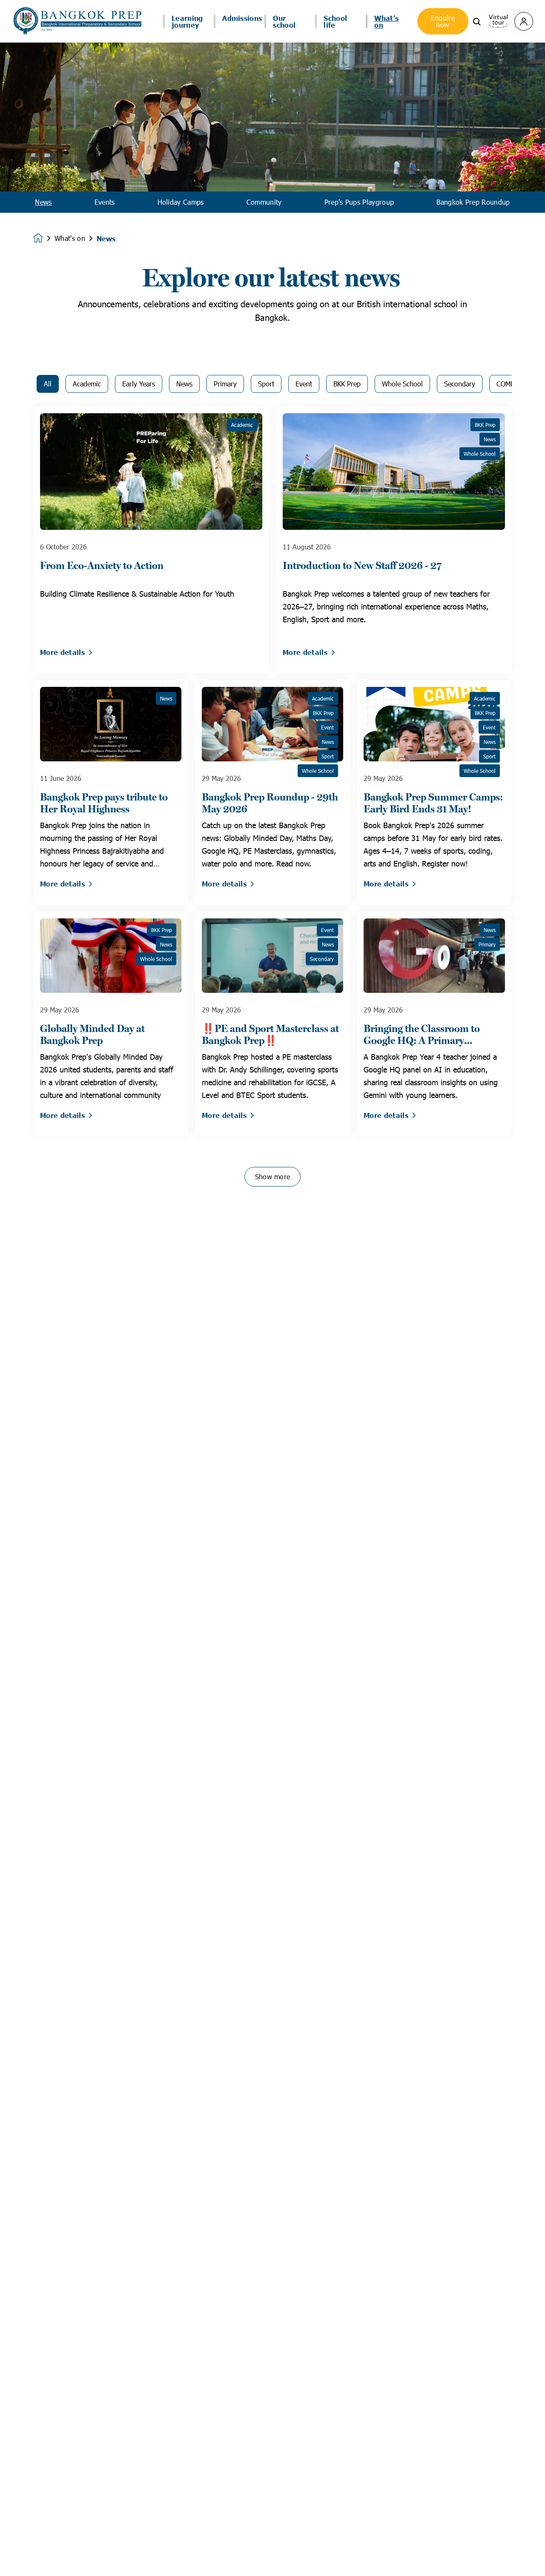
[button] (477, 21)
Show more (273, 1176)
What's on (70, 238)
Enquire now (443, 21)
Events (105, 202)
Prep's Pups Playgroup (359, 202)
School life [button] (335, 21)
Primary (225, 384)
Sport (266, 384)
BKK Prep (347, 384)
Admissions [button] (242, 18)
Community (264, 202)
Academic (87, 384)
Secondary (460, 384)
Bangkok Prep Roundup (473, 202)
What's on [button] (386, 21)
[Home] (77, 21)
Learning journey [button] (187, 21)
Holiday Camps (181, 202)
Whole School (402, 384)
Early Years (139, 384)
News (43, 202)
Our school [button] (284, 21)
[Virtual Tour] (498, 20)
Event (304, 384)
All (48, 384)
